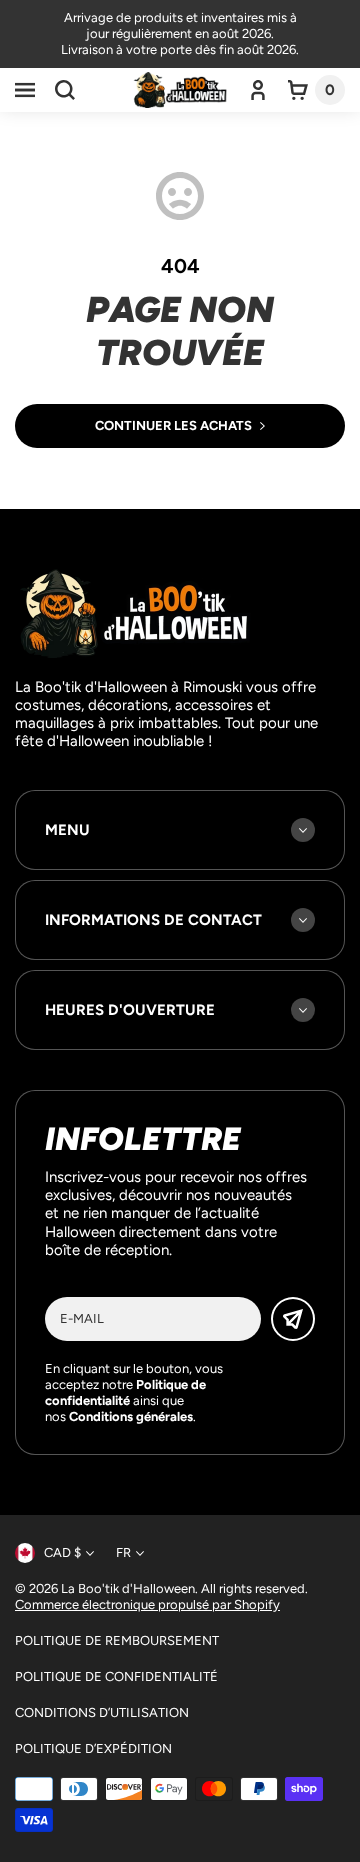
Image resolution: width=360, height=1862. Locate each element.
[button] (25, 90)
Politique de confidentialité (116, 1676)
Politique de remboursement (117, 1640)
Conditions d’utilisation (102, 1712)
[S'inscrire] (293, 1319)
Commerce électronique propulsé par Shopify (147, 1604)
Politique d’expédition (93, 1748)
